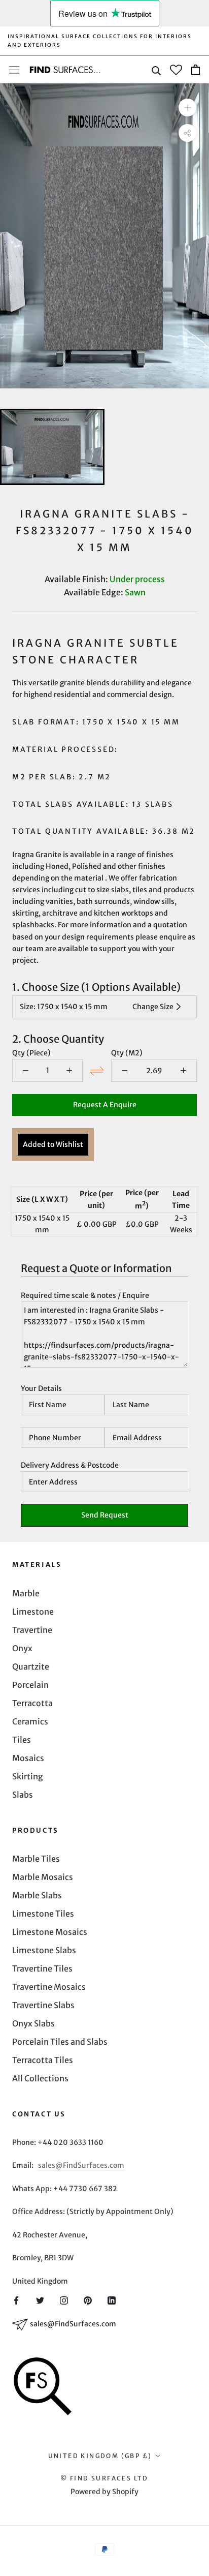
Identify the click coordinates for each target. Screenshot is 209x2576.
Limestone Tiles (43, 1914)
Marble (26, 1593)
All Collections (40, 2078)
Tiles (22, 1740)
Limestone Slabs (44, 1950)
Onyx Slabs (33, 2023)
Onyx (22, 1648)
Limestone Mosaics (50, 1932)
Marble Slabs (37, 1895)
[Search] (156, 70)
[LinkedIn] (112, 2299)
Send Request (105, 1515)
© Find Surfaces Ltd (104, 2478)
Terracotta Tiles (43, 2060)
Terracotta (32, 1703)
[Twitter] (40, 2299)
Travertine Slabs (43, 2005)
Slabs (23, 1795)
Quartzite (31, 1666)
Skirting (28, 1776)
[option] (104, 236)
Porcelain (30, 1685)
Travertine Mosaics (49, 1987)
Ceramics (30, 1721)
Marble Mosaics (43, 1877)
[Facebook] (16, 2299)
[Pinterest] (88, 2299)
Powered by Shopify (104, 2492)
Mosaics (28, 1758)
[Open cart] (196, 70)
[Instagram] (64, 2299)
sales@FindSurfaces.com (81, 2165)
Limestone (33, 1612)
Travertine (32, 1630)
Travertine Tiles (42, 1968)
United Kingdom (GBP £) (100, 2456)
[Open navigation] (14, 70)
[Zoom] (187, 108)
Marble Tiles (36, 1859)
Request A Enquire (105, 1105)
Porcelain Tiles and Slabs (60, 2042)
